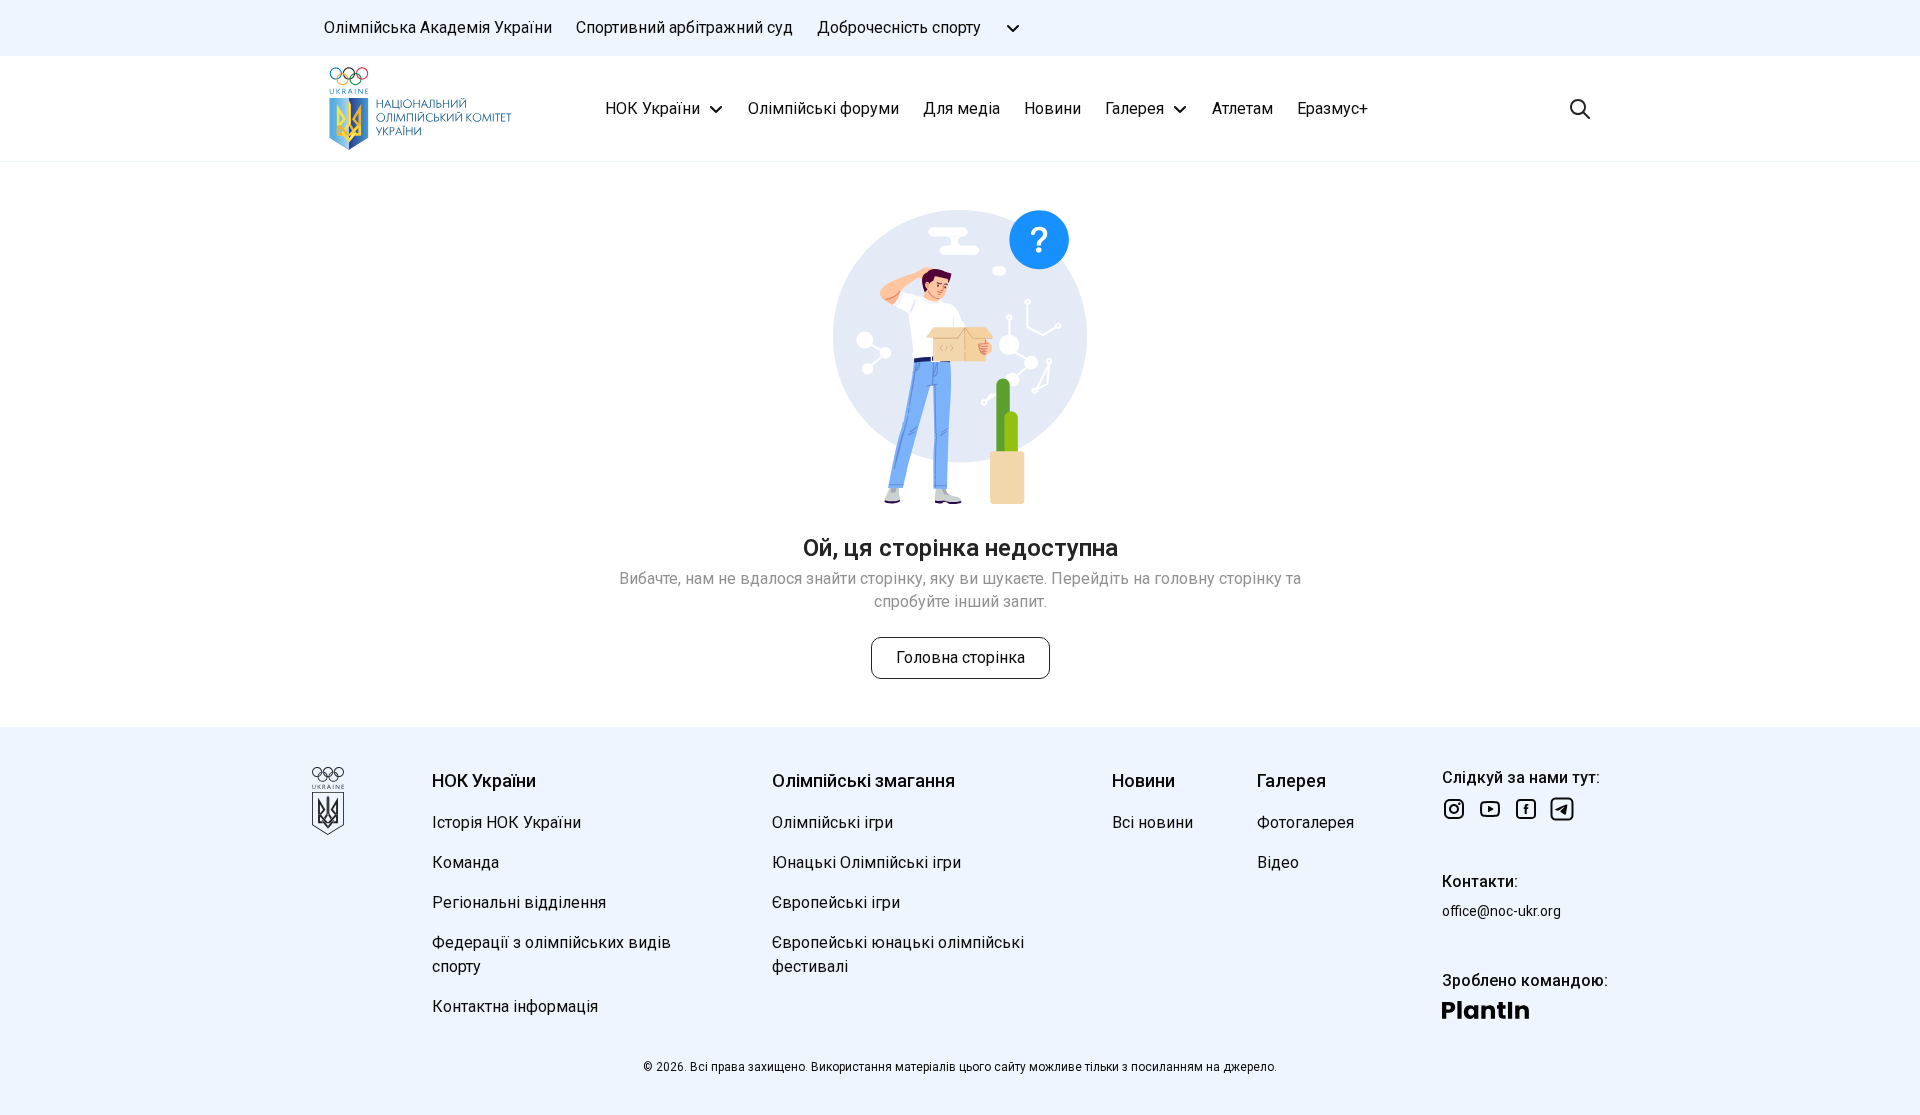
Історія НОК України (506, 822)
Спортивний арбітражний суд (684, 27)
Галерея (1134, 108)
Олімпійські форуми (823, 108)
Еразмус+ (1332, 108)
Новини (1052, 108)
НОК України (652, 108)
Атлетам (1242, 108)
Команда (465, 862)
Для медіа (961, 108)
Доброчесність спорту (899, 27)
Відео (1278, 862)
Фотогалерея (1305, 822)
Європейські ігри (836, 902)
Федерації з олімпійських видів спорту (551, 954)
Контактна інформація (515, 1006)
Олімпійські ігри (832, 822)
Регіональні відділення (519, 902)
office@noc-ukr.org (1501, 911)
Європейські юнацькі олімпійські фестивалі (898, 954)
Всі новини (1152, 822)
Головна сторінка (960, 657)
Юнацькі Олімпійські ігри (866, 862)
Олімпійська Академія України (438, 27)
